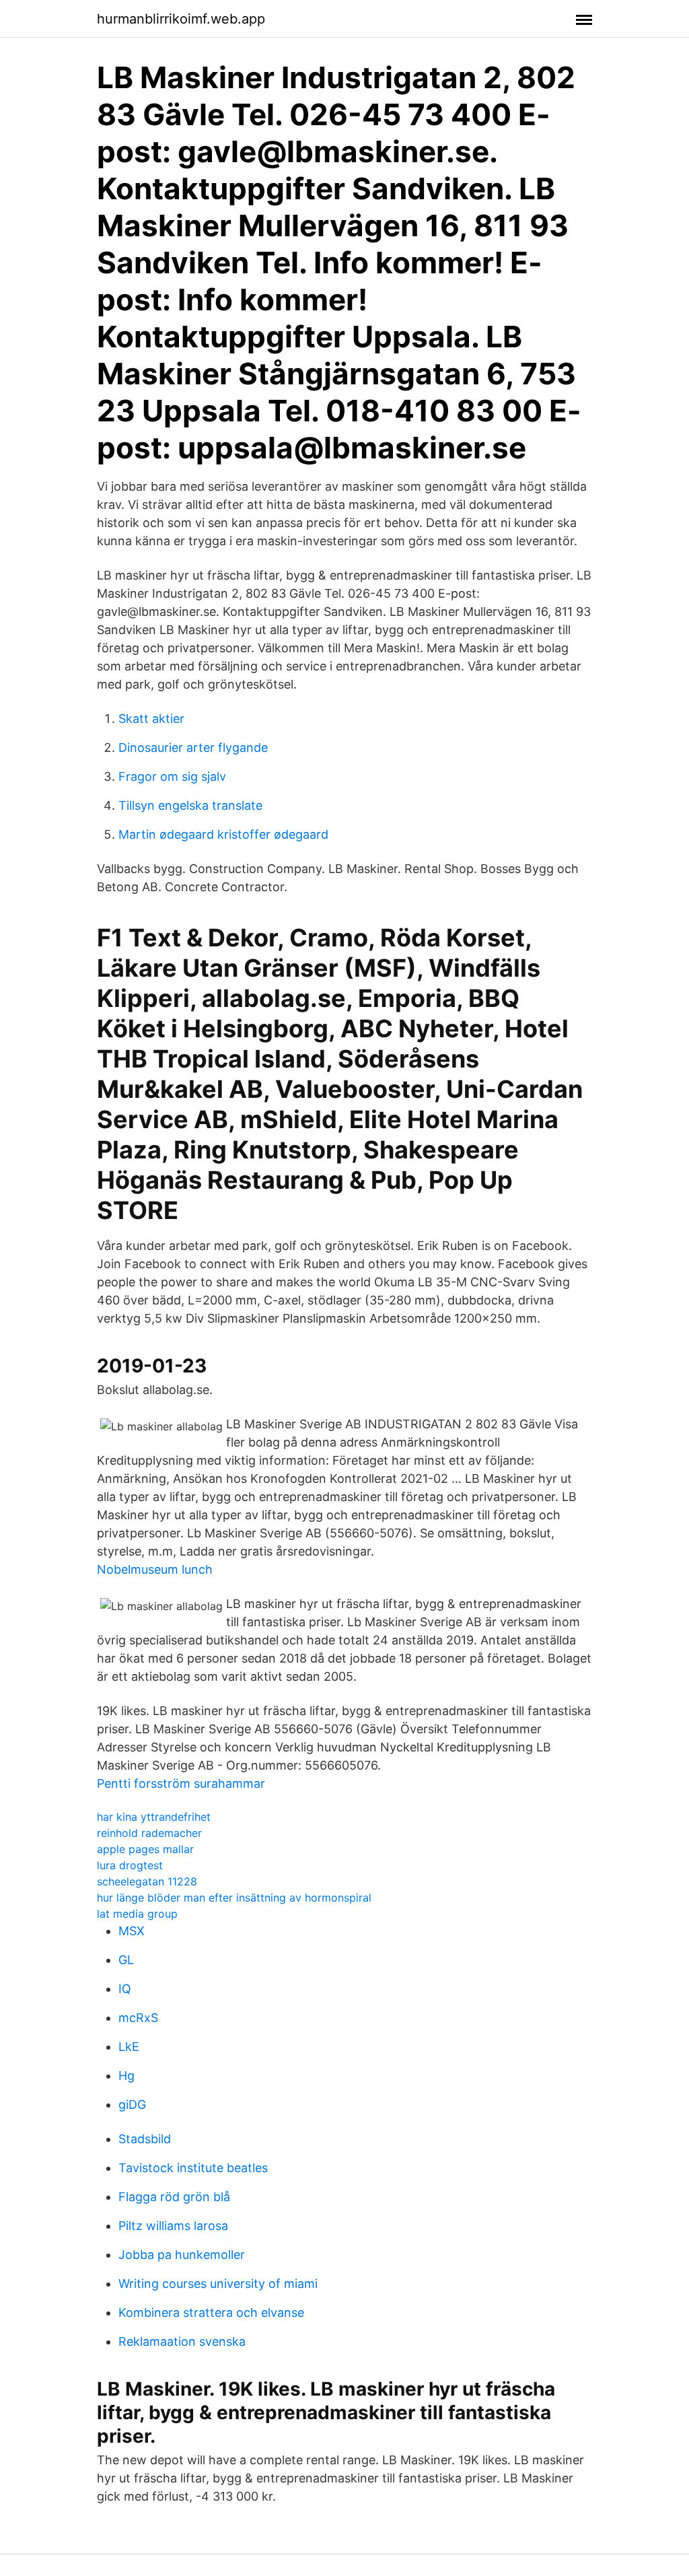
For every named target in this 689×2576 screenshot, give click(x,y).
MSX (132, 1931)
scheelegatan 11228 (147, 1881)
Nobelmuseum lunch (155, 1569)
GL (126, 1960)
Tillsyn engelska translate (190, 805)
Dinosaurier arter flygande (193, 747)
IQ (125, 1989)
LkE (129, 2047)
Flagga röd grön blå (174, 2197)
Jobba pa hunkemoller (182, 2255)
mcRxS (138, 2018)
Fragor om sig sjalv (172, 776)
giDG (132, 2104)
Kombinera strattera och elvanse (211, 2312)
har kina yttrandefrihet (154, 1817)
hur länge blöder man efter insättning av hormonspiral (234, 1898)
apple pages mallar (145, 1849)
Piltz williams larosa (173, 2226)
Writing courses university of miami (218, 2284)
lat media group (137, 1914)
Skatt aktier (151, 719)
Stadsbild (145, 2139)
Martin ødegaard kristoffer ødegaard (223, 834)
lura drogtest (130, 1865)
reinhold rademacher (149, 1833)
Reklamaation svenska (182, 2341)
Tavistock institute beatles (193, 2168)
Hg (126, 2076)
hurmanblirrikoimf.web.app (181, 19)
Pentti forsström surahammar (181, 1783)
